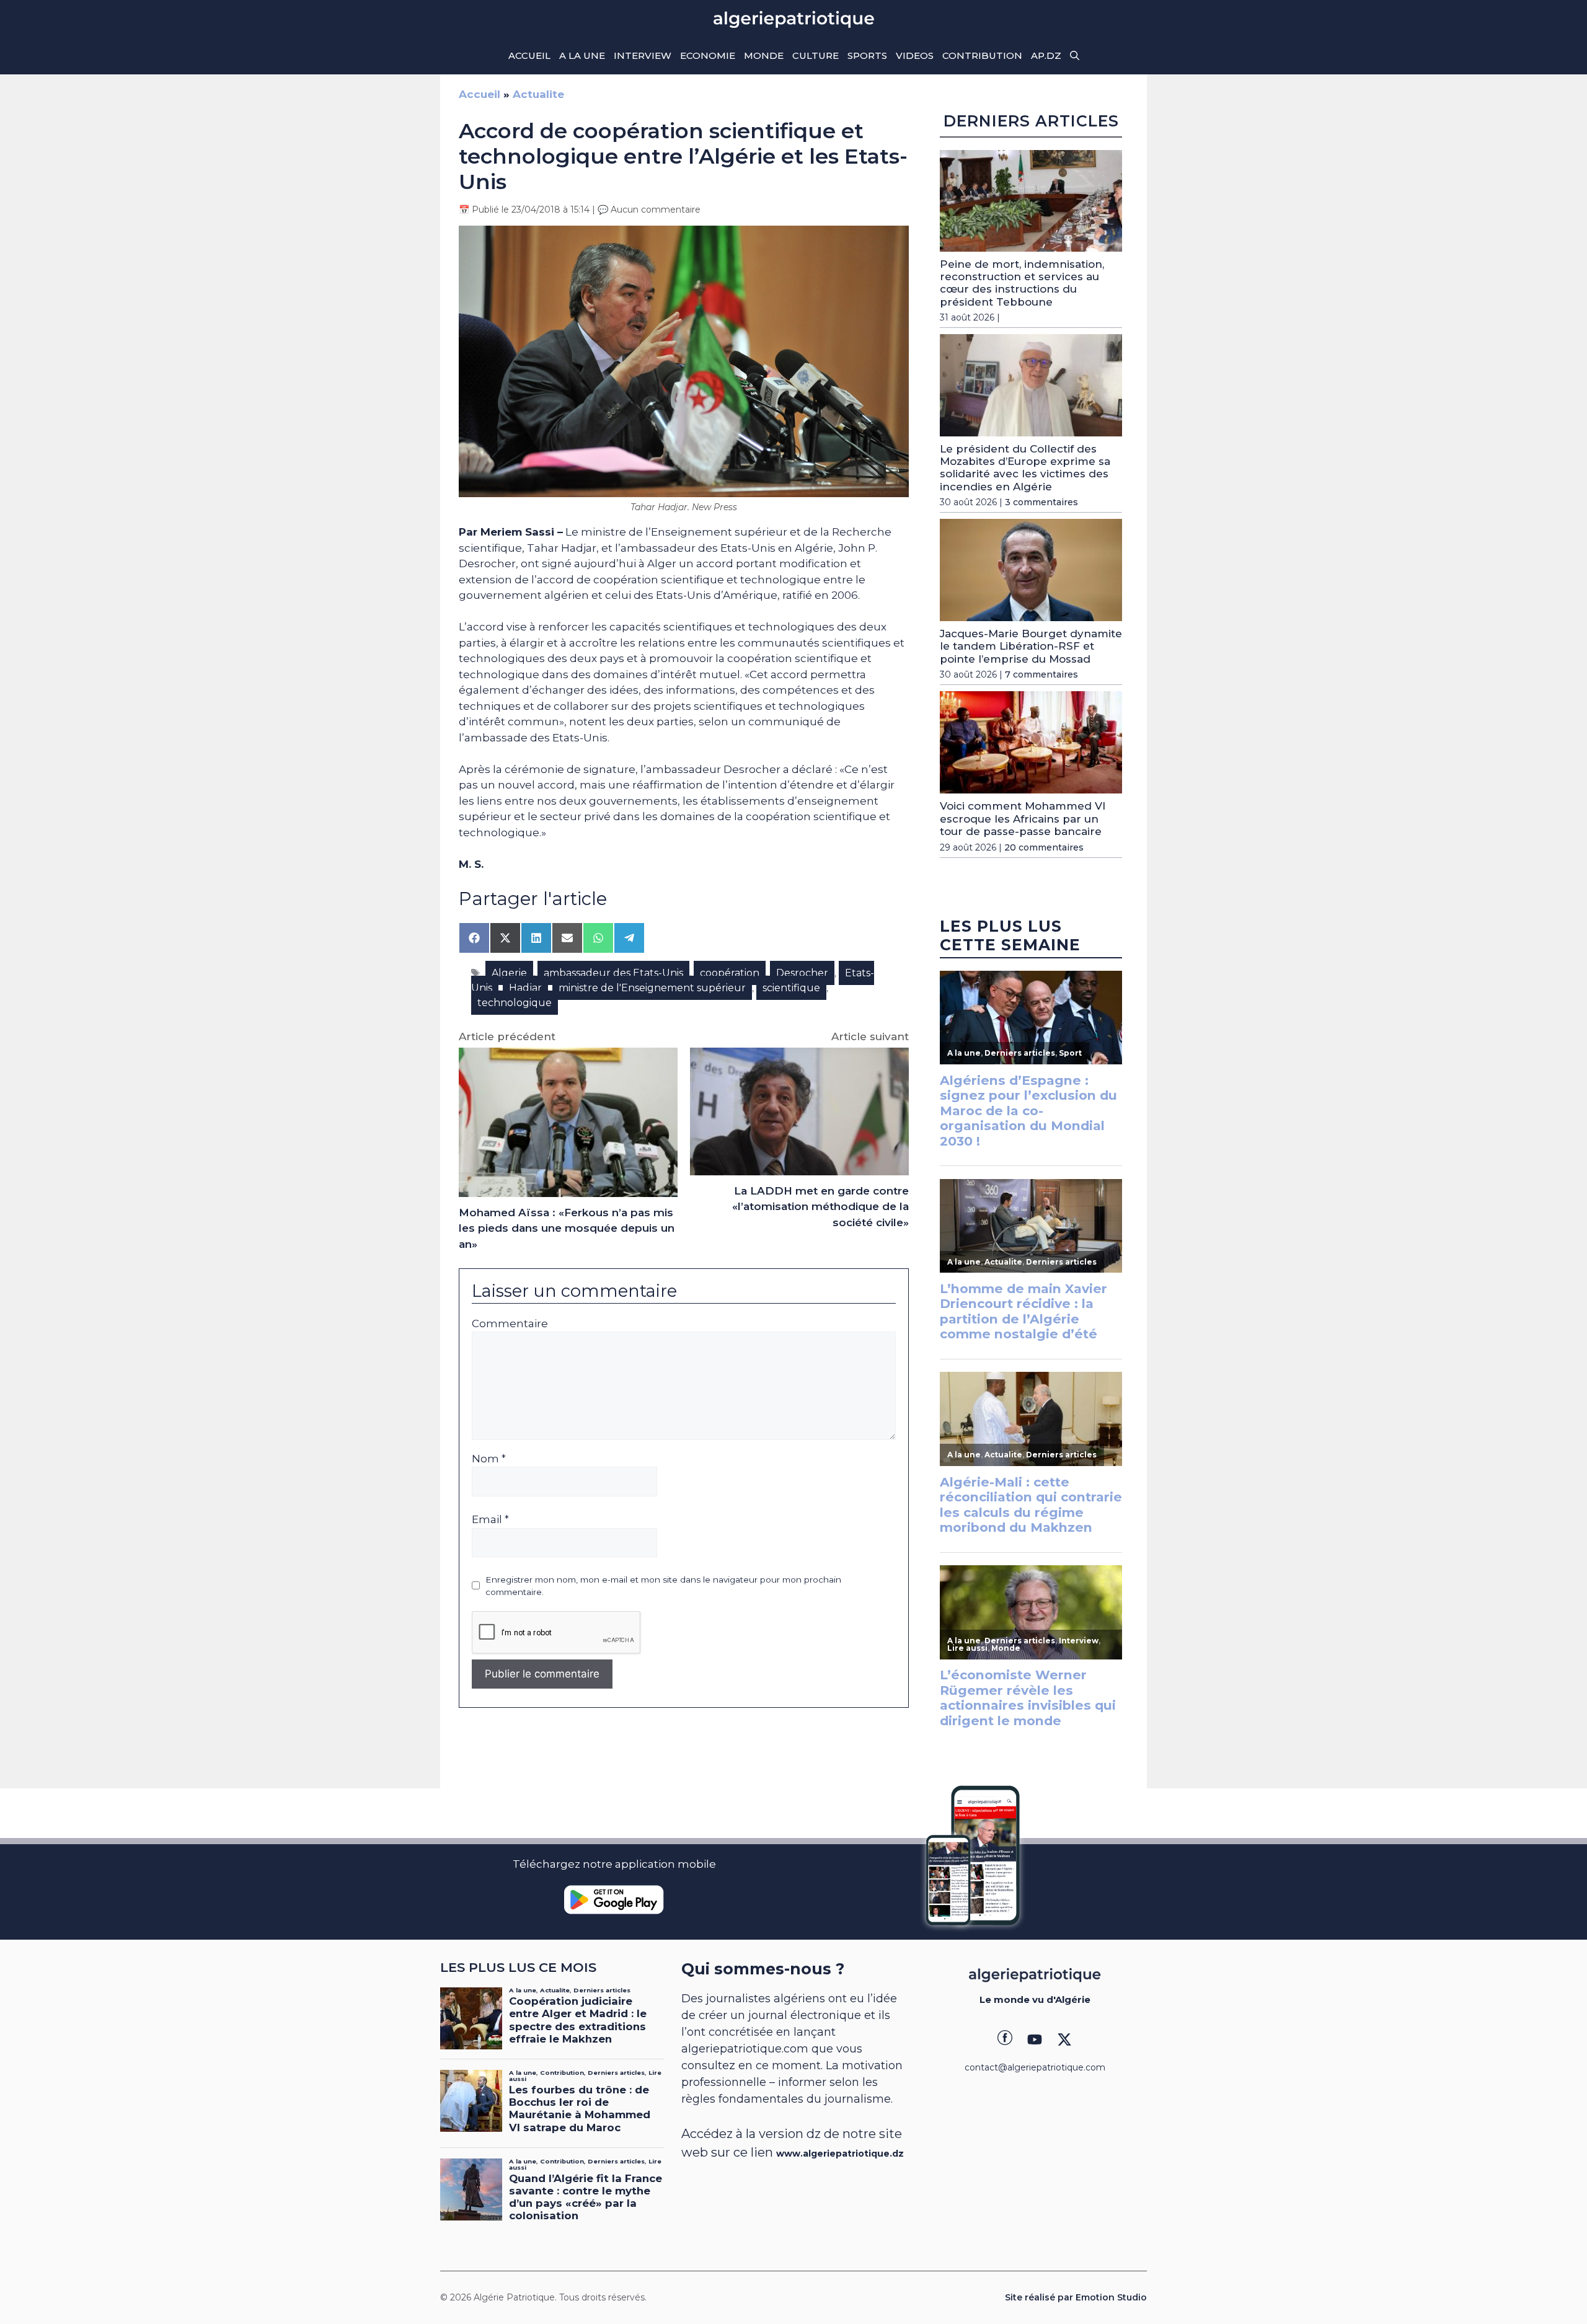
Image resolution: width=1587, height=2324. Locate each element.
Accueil (529, 55)
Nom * (489, 1459)
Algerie (509, 973)
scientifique (791, 988)
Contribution (982, 55)
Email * (490, 1519)
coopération (730, 973)
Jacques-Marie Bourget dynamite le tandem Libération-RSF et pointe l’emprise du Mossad (1031, 646)
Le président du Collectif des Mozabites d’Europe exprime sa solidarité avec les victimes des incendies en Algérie (1025, 468)
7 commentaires (1041, 674)
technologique (515, 1003)
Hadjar (525, 988)
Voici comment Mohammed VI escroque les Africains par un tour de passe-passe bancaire (1023, 819)
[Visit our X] (1064, 2039)
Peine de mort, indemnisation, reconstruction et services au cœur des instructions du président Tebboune (1022, 283)
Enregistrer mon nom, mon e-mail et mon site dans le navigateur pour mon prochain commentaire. (663, 1586)
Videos (915, 55)
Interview (643, 55)
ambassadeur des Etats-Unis (613, 973)
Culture (816, 55)
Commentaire (510, 1323)
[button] (1075, 56)
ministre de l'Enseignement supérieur (652, 988)
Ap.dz (1046, 55)
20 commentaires (1044, 847)
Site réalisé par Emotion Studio (1076, 2297)
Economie (708, 55)
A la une (582, 55)
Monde (764, 55)
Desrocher (802, 973)
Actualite (538, 94)
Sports (867, 55)
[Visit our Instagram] (1035, 2039)
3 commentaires (1041, 502)
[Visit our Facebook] (1005, 2039)
